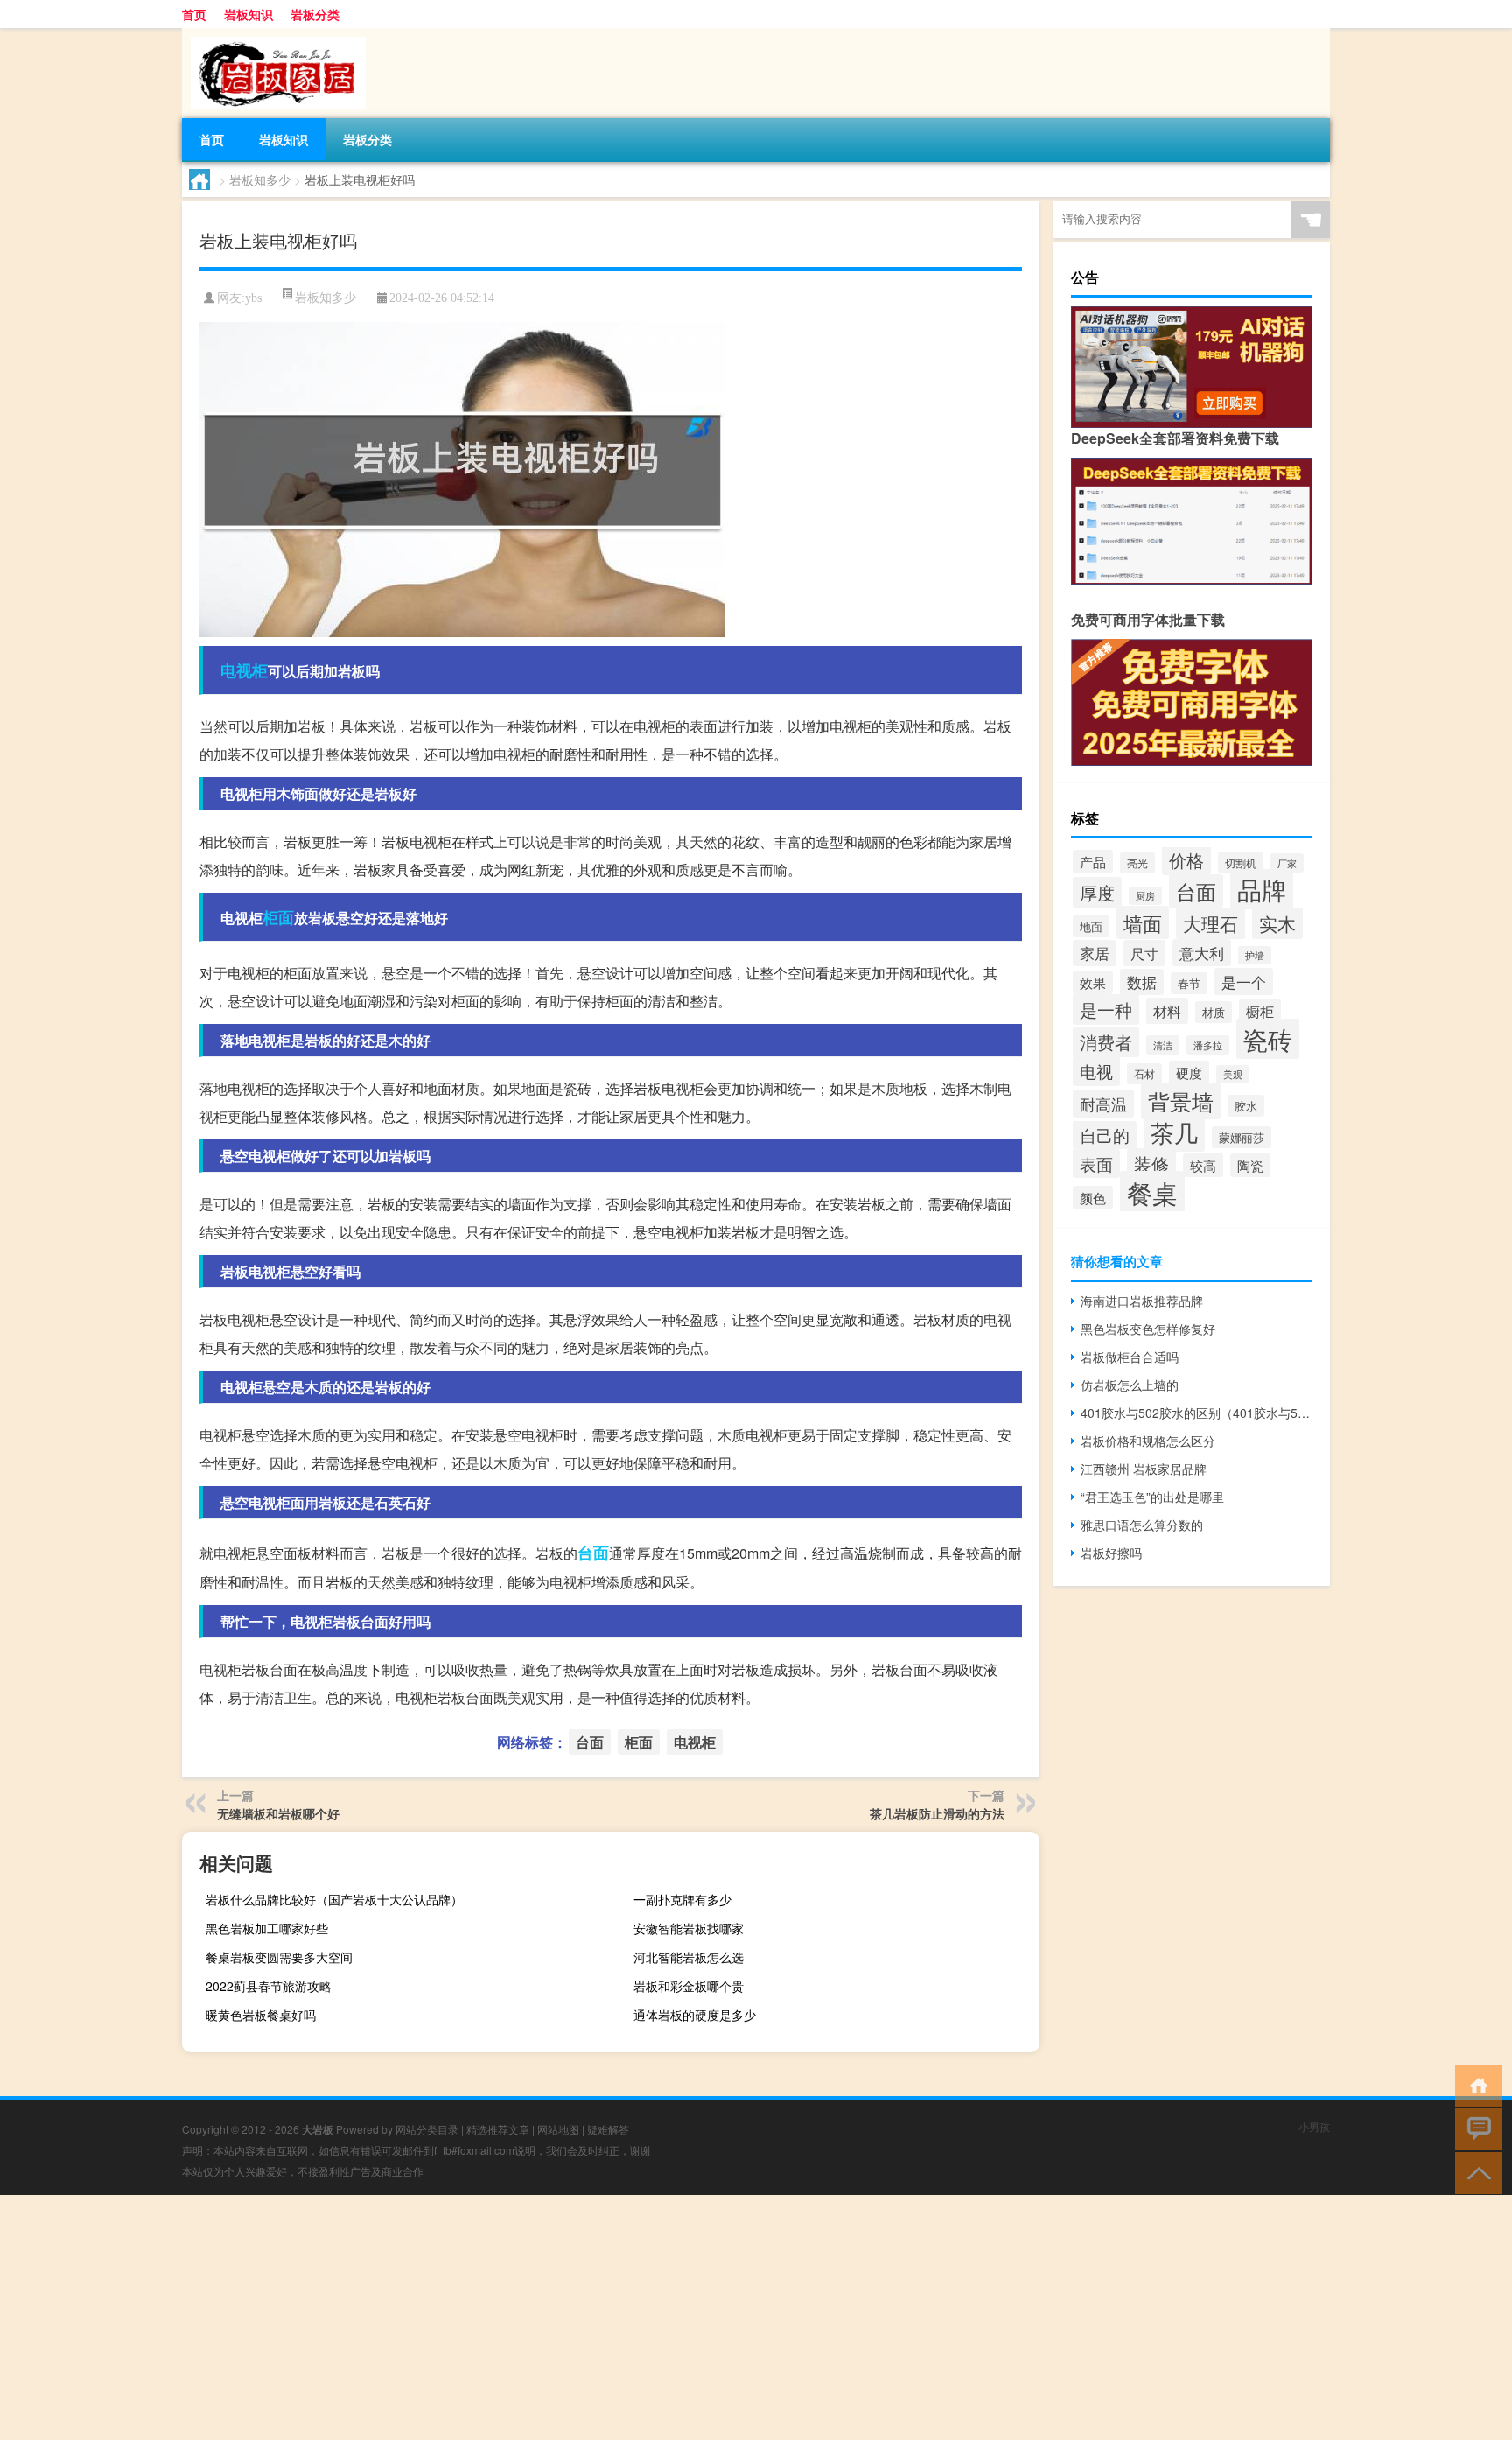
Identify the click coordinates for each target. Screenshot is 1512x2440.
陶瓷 (1250, 1165)
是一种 (1106, 1010)
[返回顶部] (1475, 2172)
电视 (1096, 1071)
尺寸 (1144, 953)
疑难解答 (608, 2129)
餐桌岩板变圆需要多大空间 (279, 1957)
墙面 (1143, 922)
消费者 (1106, 1042)
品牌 (1262, 889)
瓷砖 (1268, 1039)
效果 (1093, 982)
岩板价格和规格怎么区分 (1148, 1441)
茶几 (1174, 1132)
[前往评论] (1475, 2128)
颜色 (1093, 1198)
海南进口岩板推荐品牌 (1142, 1301)
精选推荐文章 (498, 2129)
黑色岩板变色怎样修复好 (1148, 1329)
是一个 (1244, 982)
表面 (1096, 1164)
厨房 (1145, 896)
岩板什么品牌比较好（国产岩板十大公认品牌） (334, 1899)
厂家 (1287, 863)
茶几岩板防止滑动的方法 (937, 1813)
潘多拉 (1208, 1045)
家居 (1095, 953)
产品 (1093, 862)
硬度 (1189, 1073)
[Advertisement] (525, 2317)
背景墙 (1181, 1101)
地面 (1091, 926)
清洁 (1163, 1045)
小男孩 (1314, 2126)
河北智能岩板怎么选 (689, 1957)
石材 (1144, 1074)
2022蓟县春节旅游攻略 (269, 1986)
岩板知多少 (260, 179)
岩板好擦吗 (1111, 1553)
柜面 (278, 917)
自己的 (1105, 1135)
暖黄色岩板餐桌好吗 (261, 2015)
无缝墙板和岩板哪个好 (278, 1813)
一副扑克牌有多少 (682, 1899)
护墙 (1255, 955)
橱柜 (1260, 1011)
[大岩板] (274, 34)
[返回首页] (1475, 2084)
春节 (1189, 983)
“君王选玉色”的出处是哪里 (1152, 1497)
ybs (253, 298)
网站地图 (558, 2129)
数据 (1142, 982)
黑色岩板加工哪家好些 (267, 1928)
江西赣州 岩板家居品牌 (1144, 1469)
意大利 (1202, 953)
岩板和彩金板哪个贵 (689, 1986)
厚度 (1097, 892)
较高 (1203, 1165)
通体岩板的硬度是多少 (695, 2015)
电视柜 (244, 670)
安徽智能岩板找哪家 (689, 1928)
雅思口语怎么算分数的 (1142, 1525)
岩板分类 (315, 14)
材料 (1167, 1011)
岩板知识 (248, 14)
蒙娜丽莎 (1242, 1137)
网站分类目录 (427, 2129)
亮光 (1137, 863)
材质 (1214, 1012)
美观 (1233, 1074)
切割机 (1241, 862)
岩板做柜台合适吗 (1130, 1357)
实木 (1277, 923)
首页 (194, 14)
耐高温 (1103, 1104)
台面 (593, 1553)
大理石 (1211, 923)
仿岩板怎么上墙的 (1130, 1385)
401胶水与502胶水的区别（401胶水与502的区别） (1197, 1413)
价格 (1186, 860)
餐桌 (1152, 1192)
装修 (1151, 1164)
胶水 (1246, 1106)
